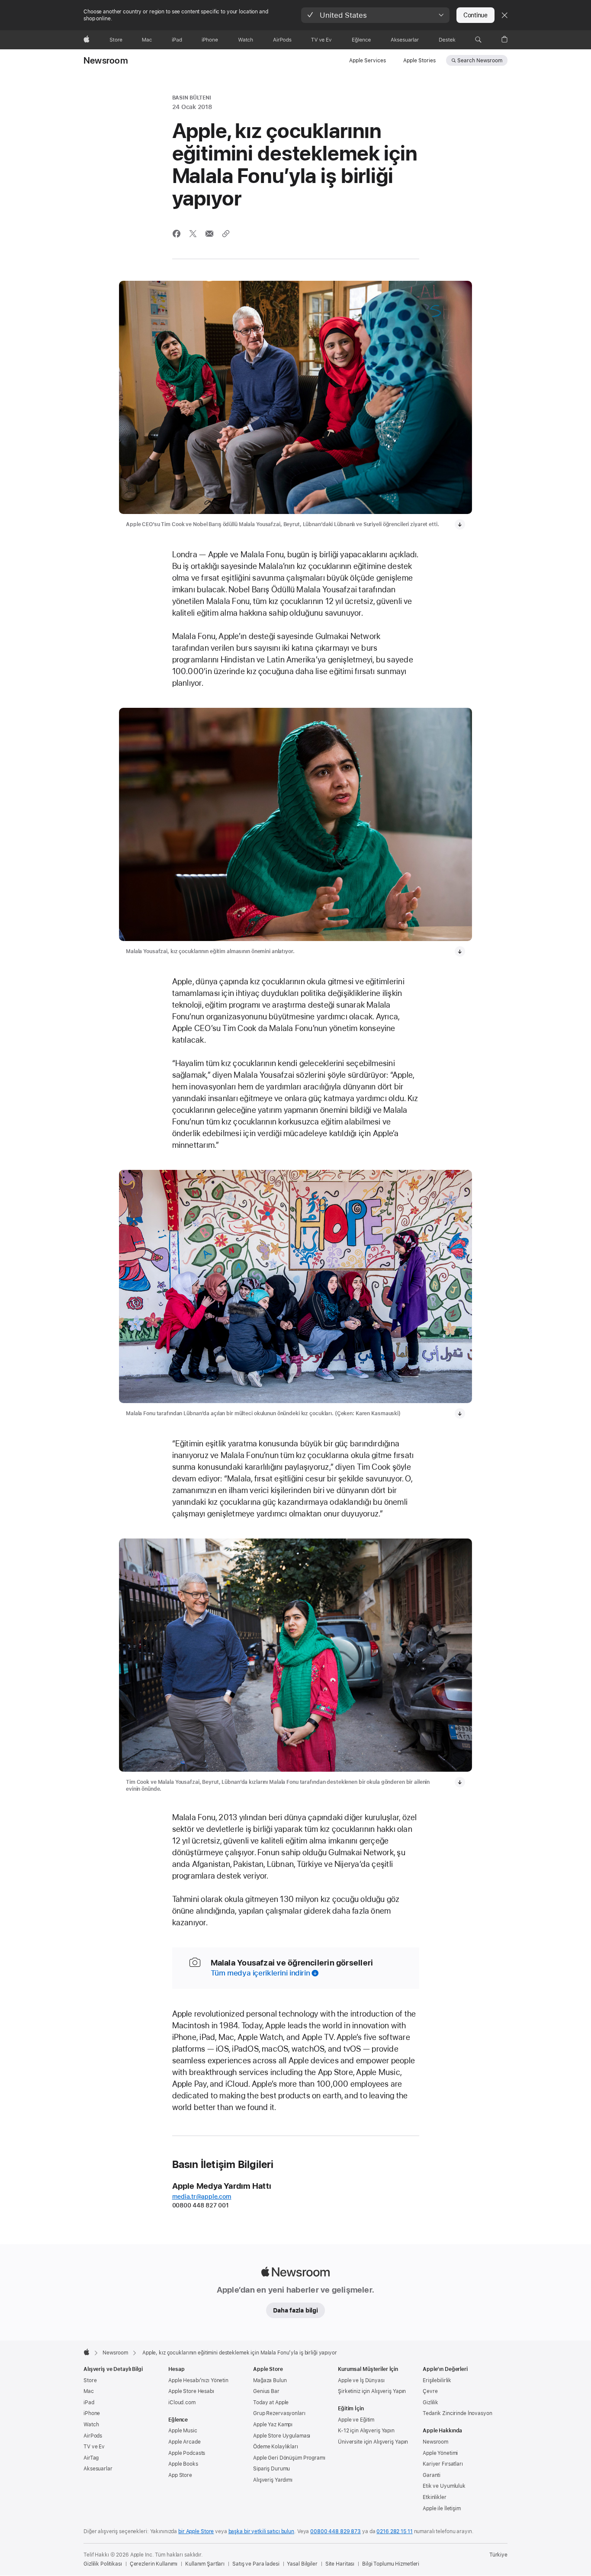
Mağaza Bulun (270, 2380)
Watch (91, 2425)
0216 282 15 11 (394, 2531)
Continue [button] (475, 15)
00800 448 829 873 (336, 2531)
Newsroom (106, 61)
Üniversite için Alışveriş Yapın (373, 2442)
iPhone (92, 2413)
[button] (375, 15)
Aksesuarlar (98, 2469)
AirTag (91, 2458)
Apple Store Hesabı (191, 2391)
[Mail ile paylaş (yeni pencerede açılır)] (209, 234)
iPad (89, 2403)
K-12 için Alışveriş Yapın (366, 2431)
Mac (89, 2391)
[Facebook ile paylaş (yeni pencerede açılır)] (177, 234)
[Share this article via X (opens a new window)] (193, 234)
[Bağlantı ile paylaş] (226, 234)
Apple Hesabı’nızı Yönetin (198, 2380)
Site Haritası (340, 2564)
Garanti (432, 2475)
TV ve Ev (94, 2447)
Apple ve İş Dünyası (361, 2380)
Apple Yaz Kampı (273, 2425)
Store (90, 2380)
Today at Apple (271, 2403)
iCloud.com (182, 2403)
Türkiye (498, 2555)
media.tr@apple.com (202, 2197)
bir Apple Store (196, 2531)
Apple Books (183, 2464)
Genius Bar (266, 2391)
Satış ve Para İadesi (256, 2564)
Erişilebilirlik (437, 2380)
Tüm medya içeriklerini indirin (260, 1973)
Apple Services (368, 61)
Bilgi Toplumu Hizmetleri (391, 2564)
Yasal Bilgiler (302, 2564)
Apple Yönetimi (440, 2453)
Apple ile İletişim (442, 2509)
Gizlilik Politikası (103, 2564)
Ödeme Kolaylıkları (276, 2447)
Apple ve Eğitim (356, 2420)
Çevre (430, 2391)
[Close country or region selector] (504, 15)
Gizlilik (430, 2403)
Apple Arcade (185, 2442)
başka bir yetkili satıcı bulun (261, 2531)
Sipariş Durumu (271, 2469)
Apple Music (183, 2431)
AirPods (93, 2436)
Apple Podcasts (187, 2453)
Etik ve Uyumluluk (444, 2486)
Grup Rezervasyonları (279, 2413)
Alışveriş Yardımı (273, 2480)
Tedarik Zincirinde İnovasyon (458, 2413)
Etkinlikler (435, 2497)
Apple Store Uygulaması (282, 2436)
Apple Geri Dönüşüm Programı (289, 2458)
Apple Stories (419, 61)
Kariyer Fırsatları (443, 2464)
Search (480, 61)
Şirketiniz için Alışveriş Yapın (372, 2391)
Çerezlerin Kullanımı (154, 2564)
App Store (180, 2475)
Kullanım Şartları (205, 2564)
